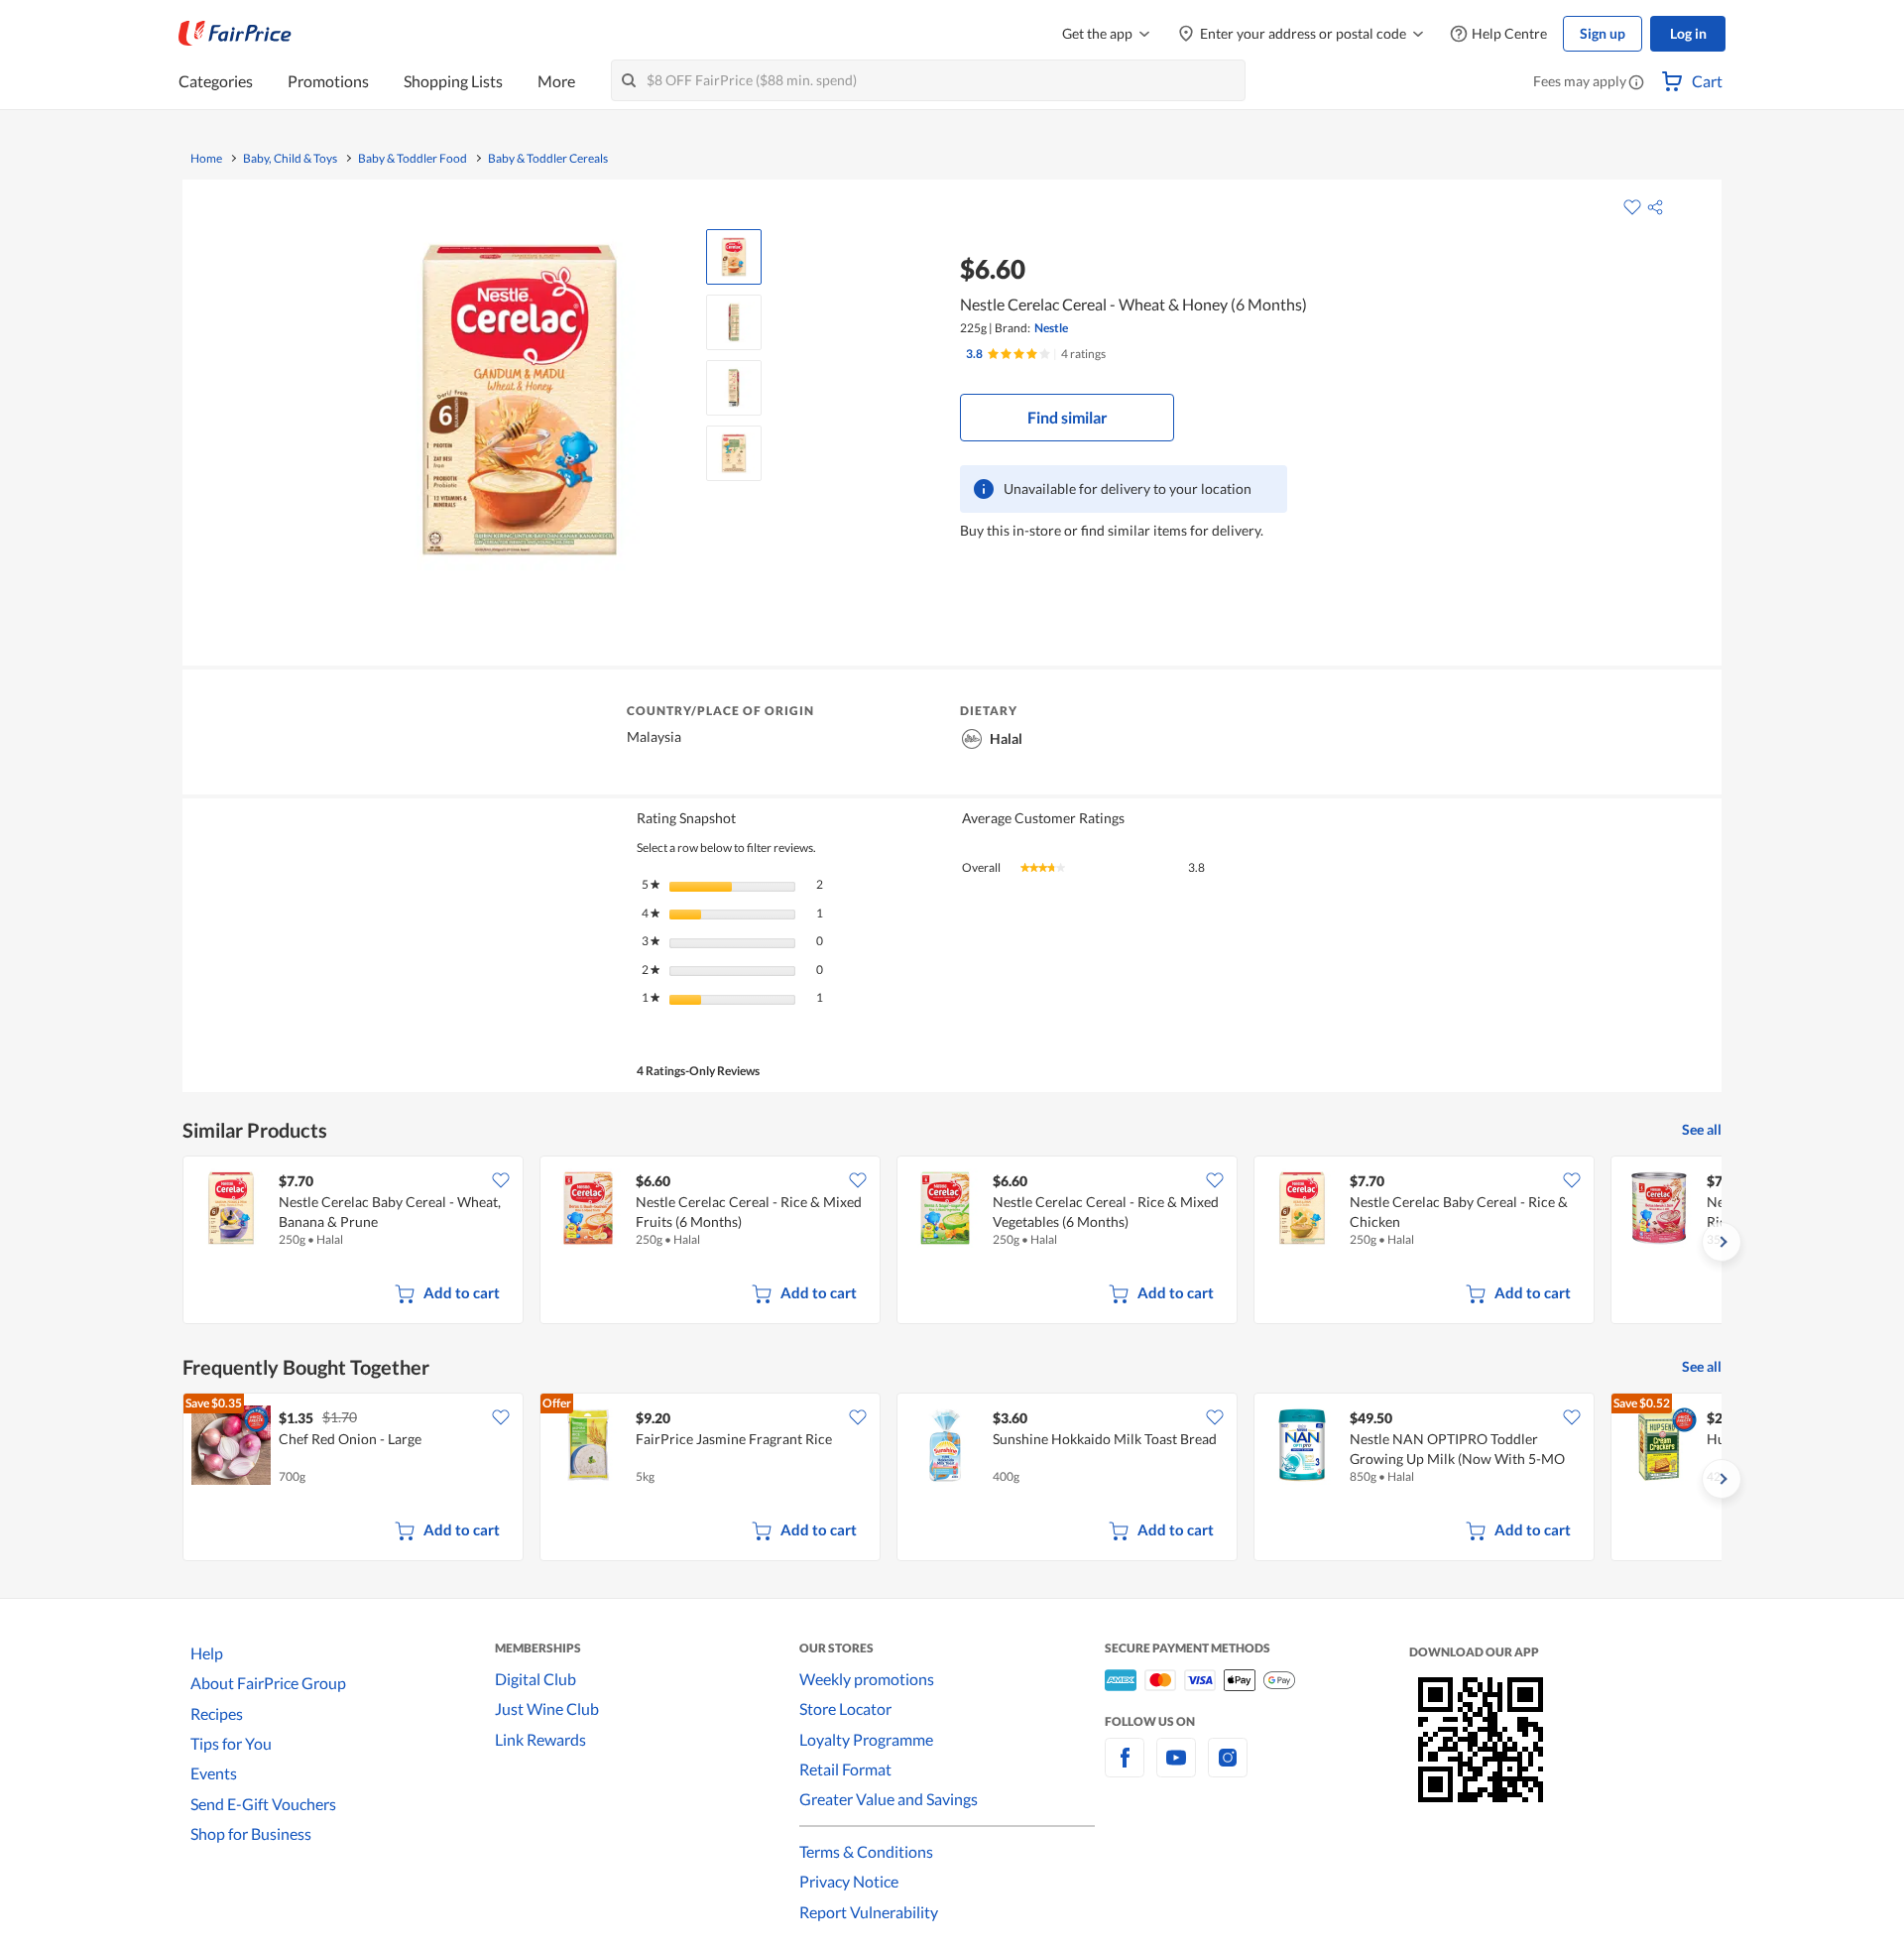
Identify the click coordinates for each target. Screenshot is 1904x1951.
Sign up (1603, 33)
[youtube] (1176, 1769)
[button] (1636, 83)
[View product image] (734, 257)
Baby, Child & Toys (290, 159)
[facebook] (1125, 1769)
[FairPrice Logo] (235, 34)
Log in (1688, 33)
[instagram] (1228, 1769)
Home (206, 159)
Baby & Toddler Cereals (548, 159)
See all (1702, 1129)
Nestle (1051, 328)
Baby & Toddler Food (413, 159)
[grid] (952, 1242)
